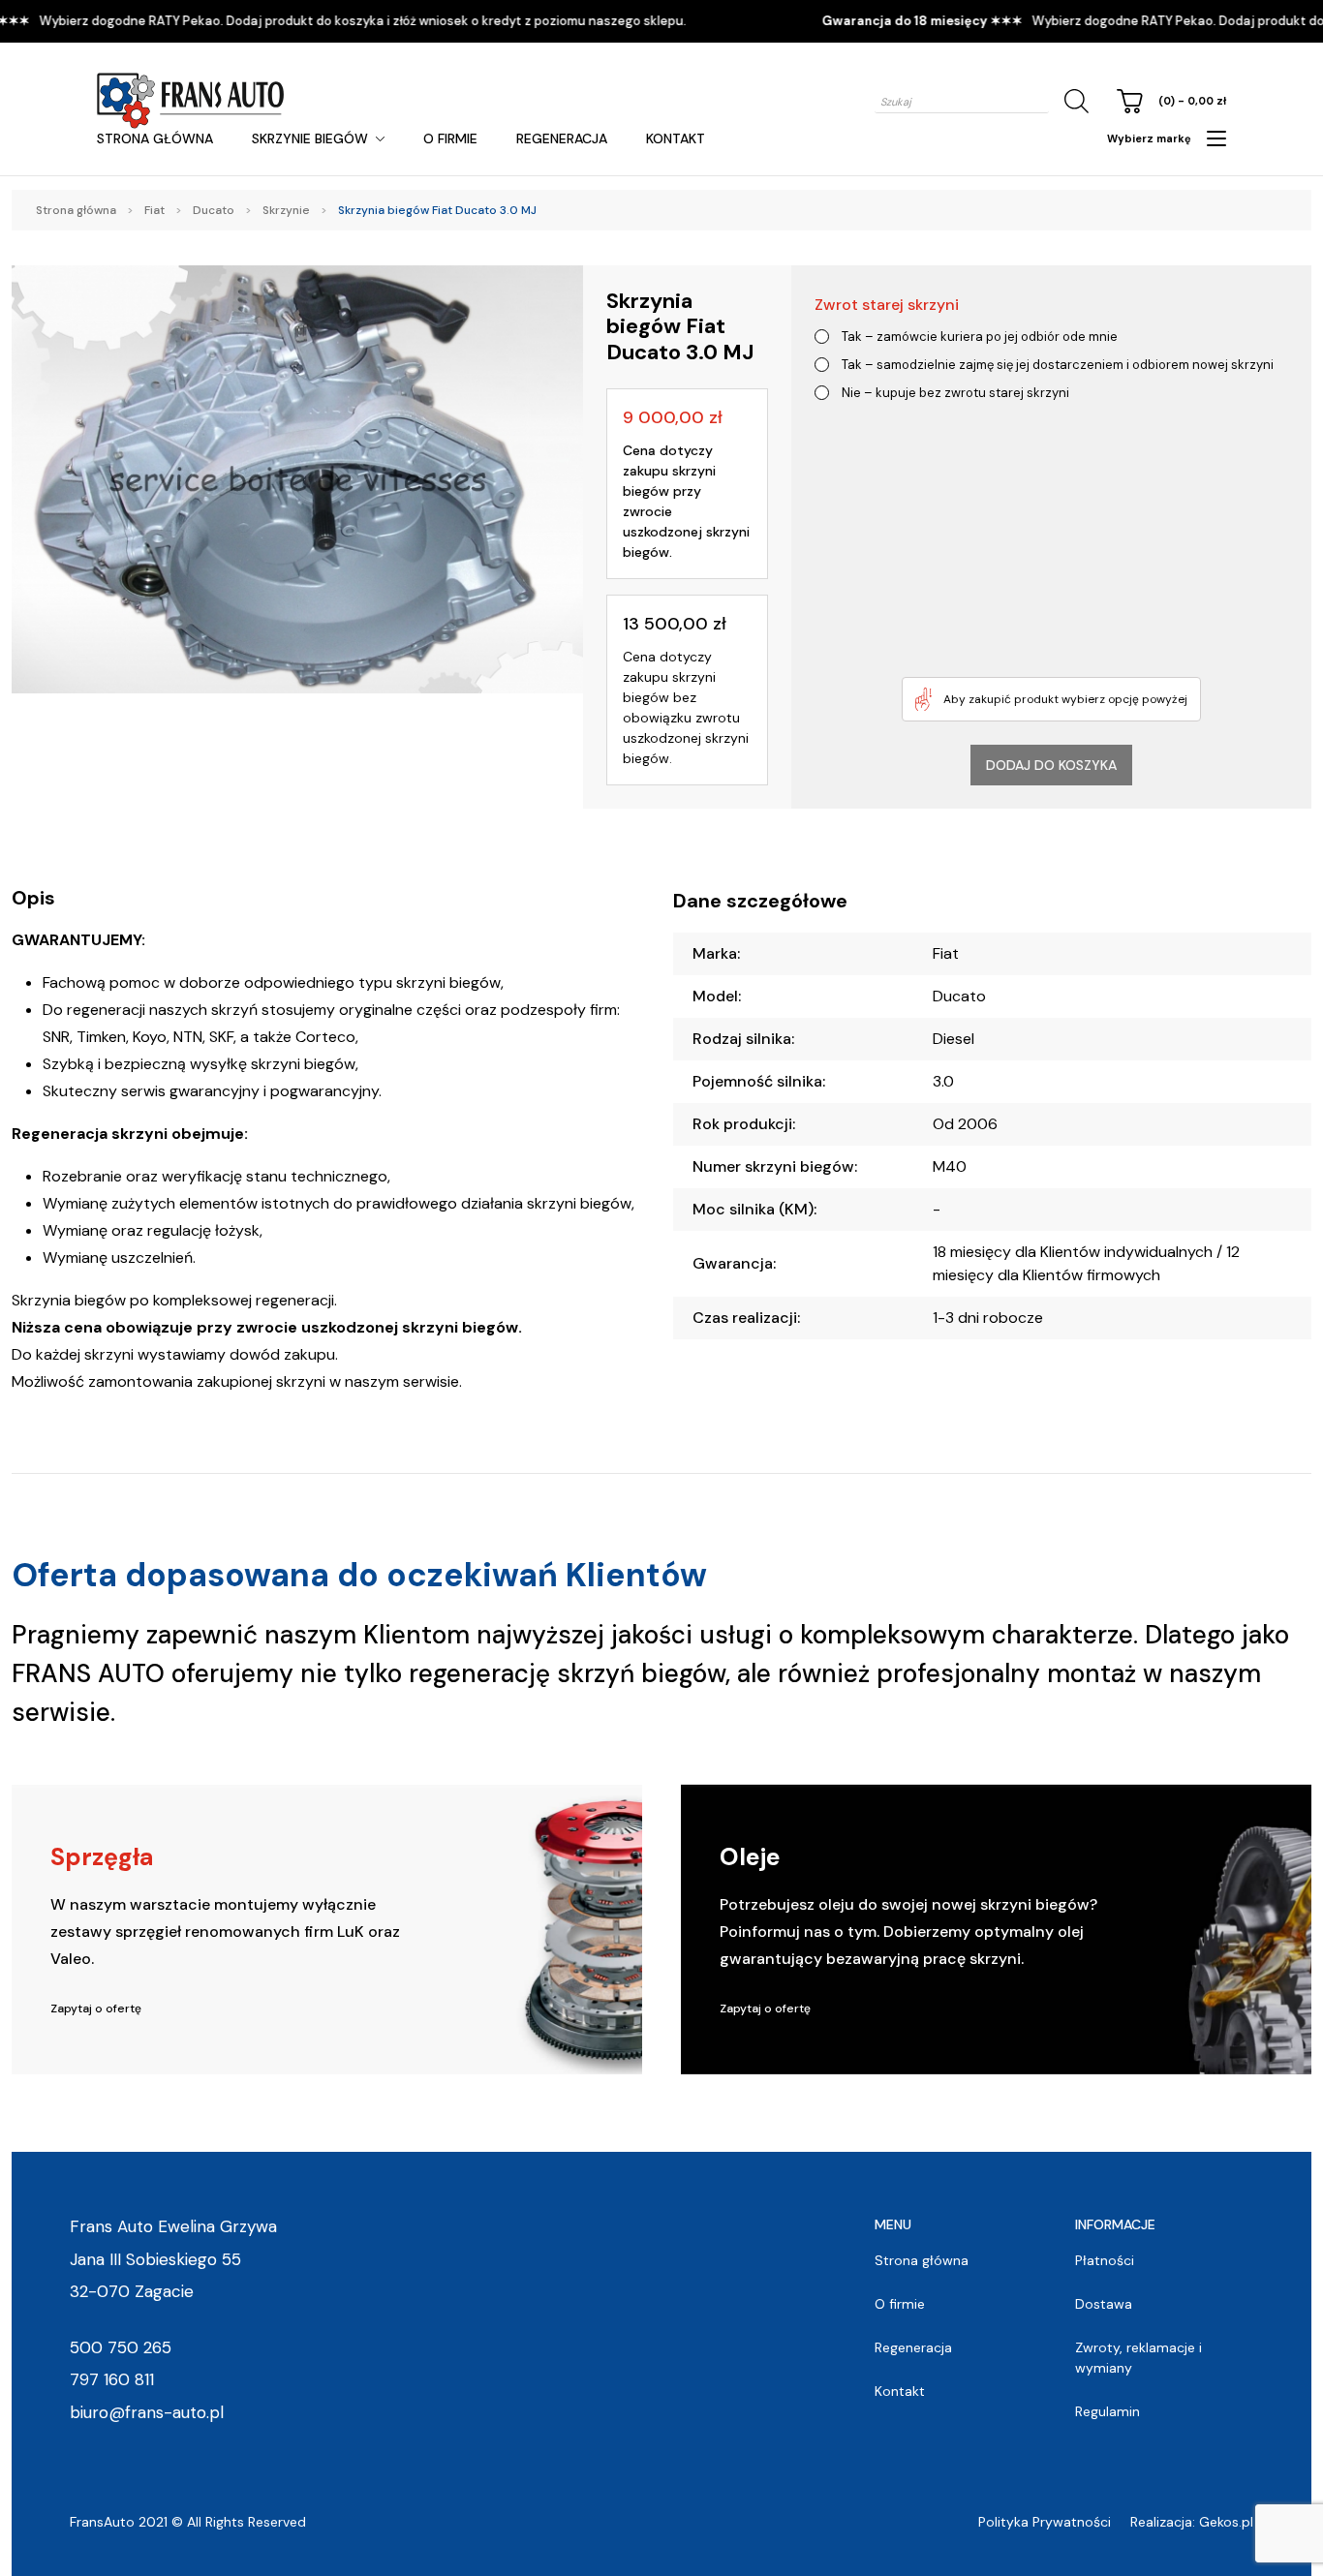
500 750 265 (121, 2347)
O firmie (450, 138)
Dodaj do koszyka (1051, 765)
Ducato (214, 210)
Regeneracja (562, 138)
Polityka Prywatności (1045, 2522)
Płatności (1105, 2260)
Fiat (154, 210)
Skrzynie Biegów (310, 138)
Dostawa (1104, 2304)
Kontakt (676, 138)
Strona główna (155, 138)
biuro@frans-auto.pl (147, 2412)
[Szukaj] (1073, 101)
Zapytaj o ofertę (96, 2009)
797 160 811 (112, 2379)
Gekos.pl (1226, 2522)
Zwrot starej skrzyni (887, 305)
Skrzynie (286, 210)
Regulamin (1108, 2411)
